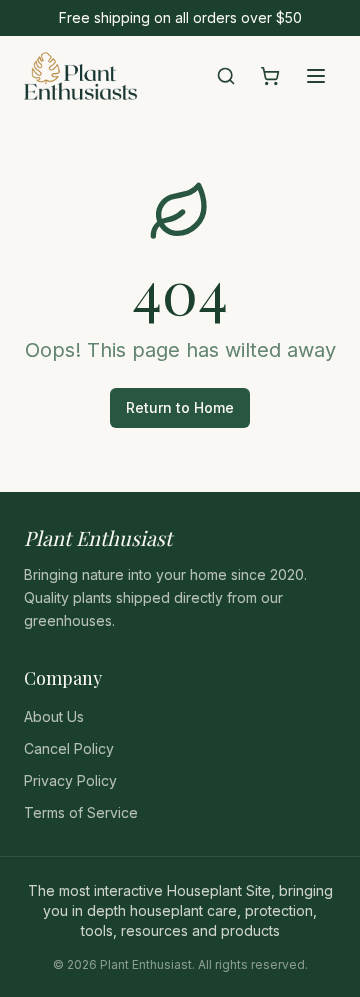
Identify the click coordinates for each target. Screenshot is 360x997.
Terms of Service (81, 812)
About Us (54, 716)
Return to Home (180, 407)
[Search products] (226, 76)
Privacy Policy (70, 780)
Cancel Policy (69, 748)
